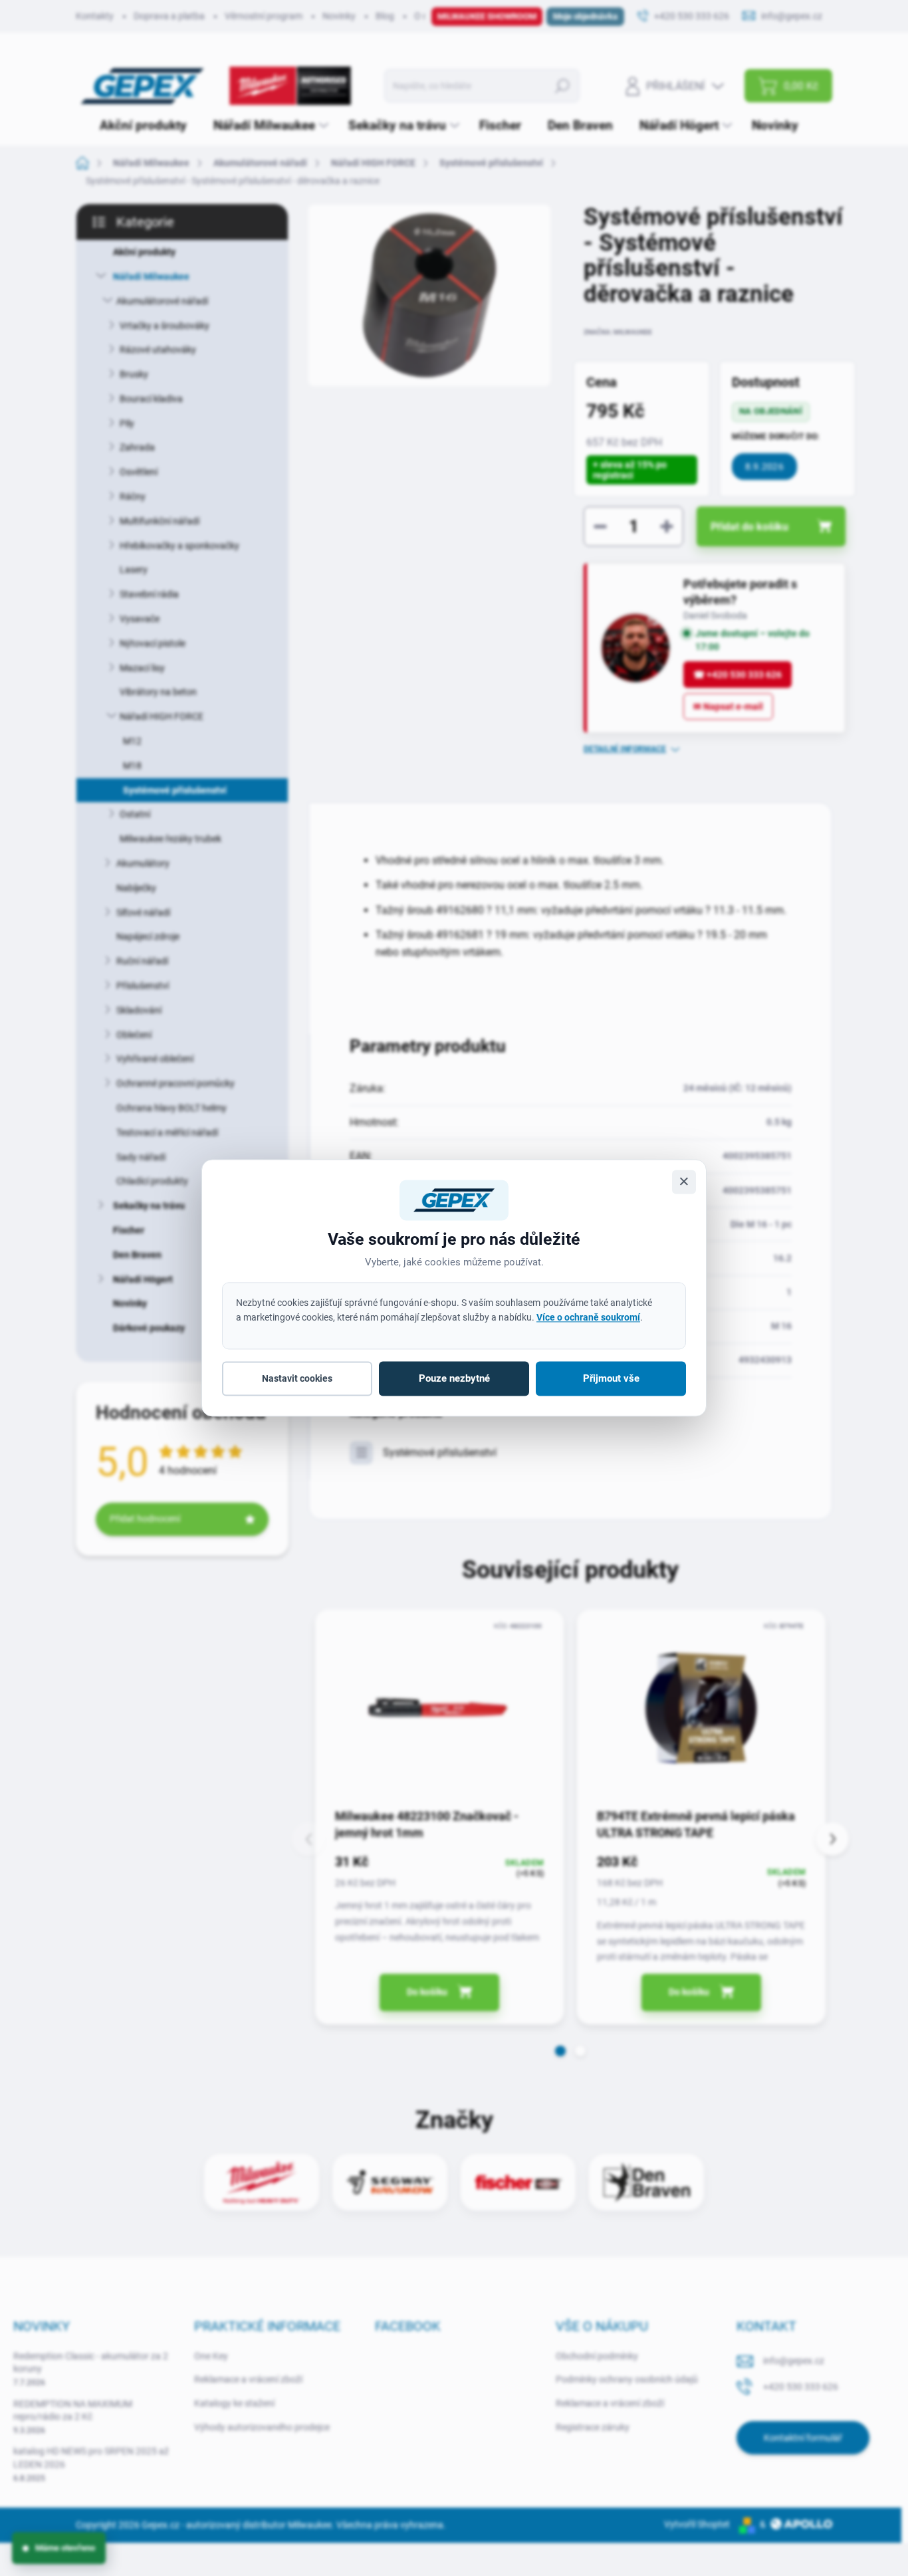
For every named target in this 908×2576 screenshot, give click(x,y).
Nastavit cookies (297, 1378)
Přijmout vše (611, 1378)
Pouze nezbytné (454, 1378)
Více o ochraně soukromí (588, 1317)
